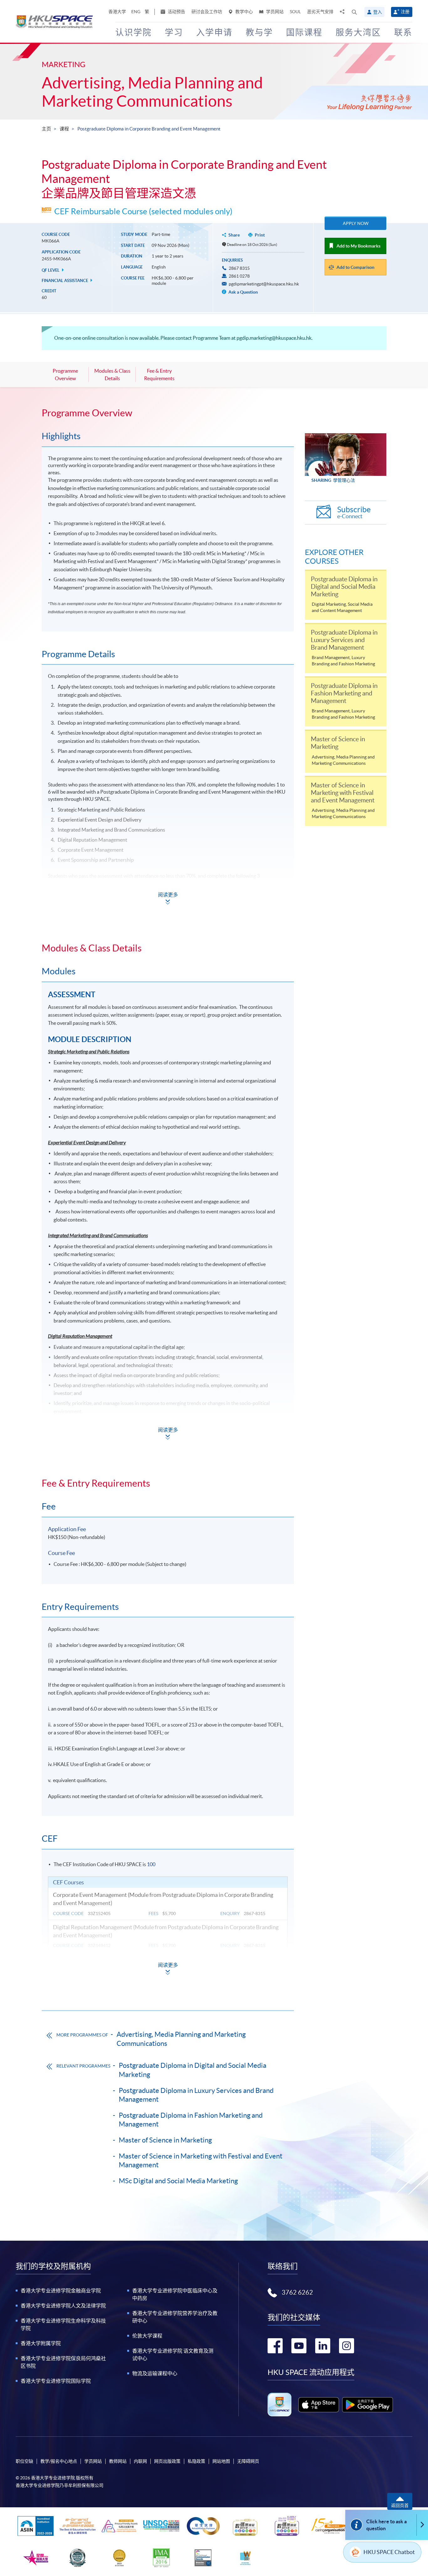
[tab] (168, 413)
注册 (405, 12)
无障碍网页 (248, 2461)
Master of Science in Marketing (165, 2140)
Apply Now (356, 223)
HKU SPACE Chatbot (389, 2552)
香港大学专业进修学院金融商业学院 (61, 2291)
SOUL (295, 12)
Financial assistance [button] (65, 281)
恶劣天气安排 (320, 12)
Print (260, 235)
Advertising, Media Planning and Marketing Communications (152, 92)
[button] (354, 12)
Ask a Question (243, 292)
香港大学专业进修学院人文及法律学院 (63, 2306)
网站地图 (221, 2461)
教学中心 (244, 12)
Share (234, 235)
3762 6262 (297, 2292)
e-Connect (354, 512)
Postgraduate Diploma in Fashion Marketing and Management (191, 2120)
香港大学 (117, 12)
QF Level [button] (51, 270)
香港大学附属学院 (41, 2343)
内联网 (140, 2461)
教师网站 (118, 2461)
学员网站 (274, 12)
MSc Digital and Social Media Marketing (178, 2181)
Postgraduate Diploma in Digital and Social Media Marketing (193, 2070)
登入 (378, 12)
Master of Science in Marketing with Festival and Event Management (201, 2161)
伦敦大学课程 (147, 2336)
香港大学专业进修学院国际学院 (56, 2381)
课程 (64, 129)
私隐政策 (196, 2461)
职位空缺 (24, 2461)
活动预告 (176, 12)
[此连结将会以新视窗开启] (319, 2405)
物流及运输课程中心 (155, 2373)
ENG (136, 12)
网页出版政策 (167, 2461)
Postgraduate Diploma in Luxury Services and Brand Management (196, 2095)
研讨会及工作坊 (207, 12)
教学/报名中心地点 (59, 2461)
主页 (46, 129)
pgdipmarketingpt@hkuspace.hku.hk (264, 284)
